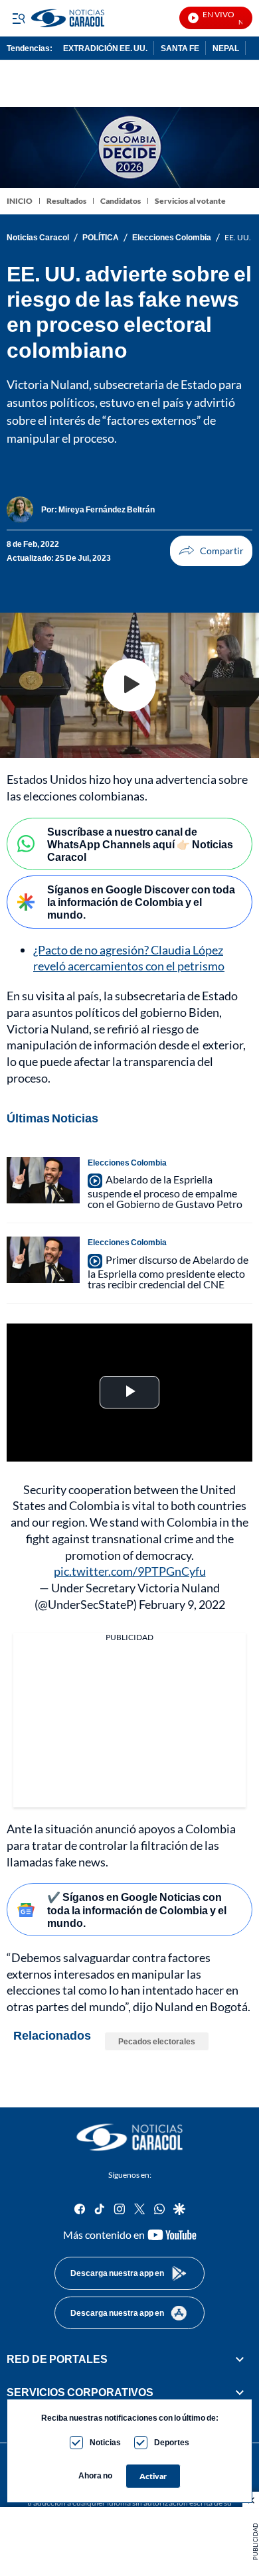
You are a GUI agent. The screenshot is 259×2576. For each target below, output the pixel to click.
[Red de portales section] (240, 2359)
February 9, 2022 (182, 1604)
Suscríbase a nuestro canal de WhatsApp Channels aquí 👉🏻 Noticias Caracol (140, 844)
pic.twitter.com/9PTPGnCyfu (130, 1571)
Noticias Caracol (38, 238)
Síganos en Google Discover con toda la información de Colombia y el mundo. (141, 902)
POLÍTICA (101, 238)
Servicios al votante (190, 201)
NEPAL (226, 48)
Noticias (105, 2442)
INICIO (20, 201)
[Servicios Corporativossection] (240, 2392)
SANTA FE (180, 48)
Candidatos (121, 201)
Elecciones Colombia (172, 238)
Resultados (66, 201)
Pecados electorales (157, 2041)
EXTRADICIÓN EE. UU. (105, 48)
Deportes (172, 2442)
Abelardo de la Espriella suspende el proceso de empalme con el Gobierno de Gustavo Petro (165, 1191)
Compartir (211, 551)
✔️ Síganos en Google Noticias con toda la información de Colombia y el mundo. (137, 1909)
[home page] (129, 2137)
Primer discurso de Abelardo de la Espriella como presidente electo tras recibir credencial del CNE (168, 1272)
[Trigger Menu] (18, 18)
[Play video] (129, 685)
